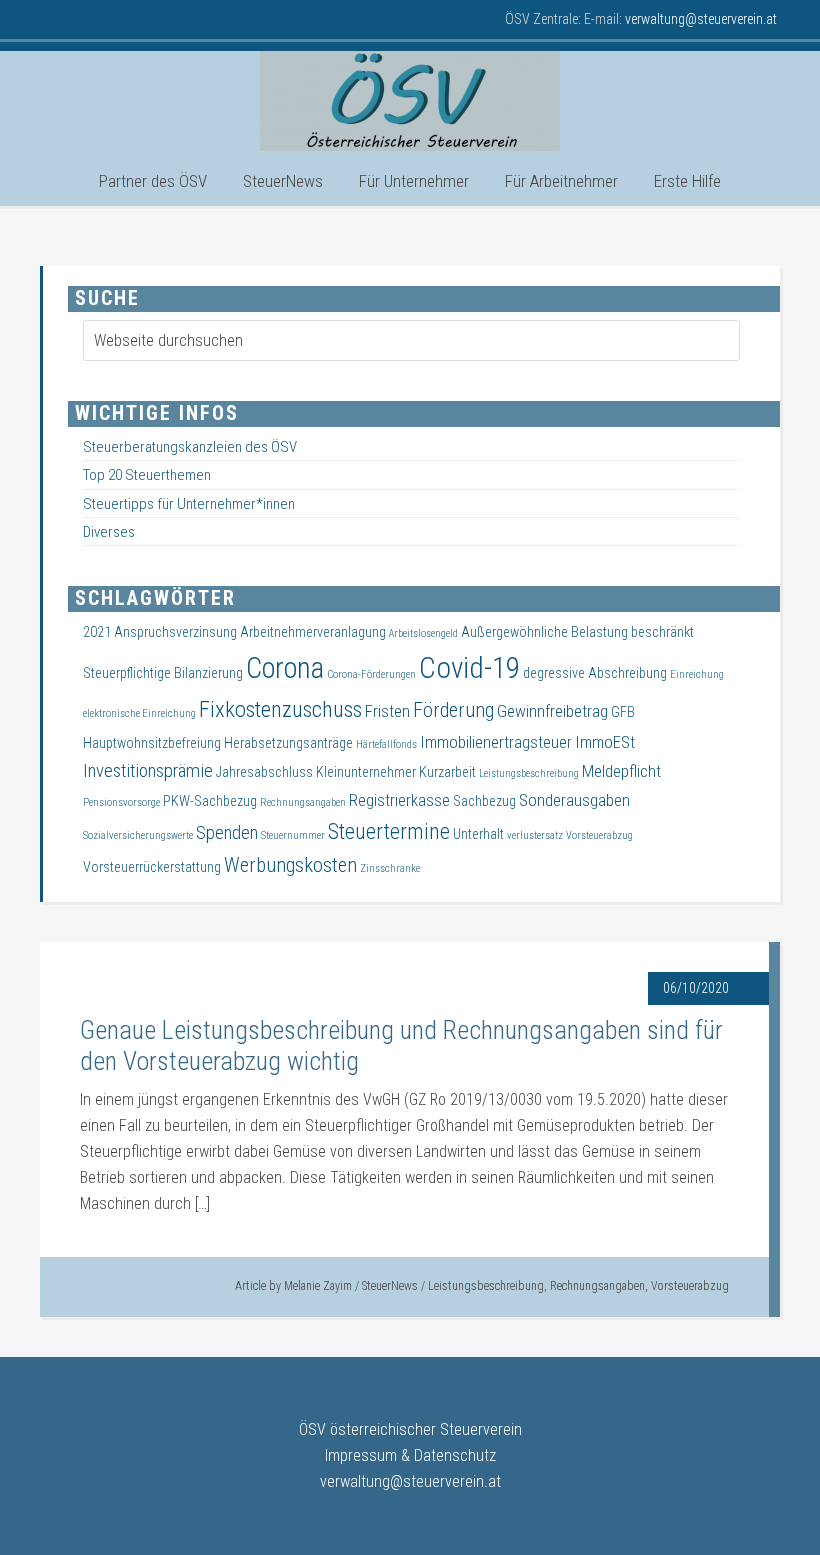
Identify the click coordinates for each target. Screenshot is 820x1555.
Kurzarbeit (447, 772)
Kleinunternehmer (366, 772)
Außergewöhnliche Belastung (544, 632)
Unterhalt (478, 834)
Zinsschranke (390, 868)
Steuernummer (293, 835)
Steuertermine (389, 831)
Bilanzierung (208, 673)
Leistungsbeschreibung (486, 1286)
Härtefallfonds (386, 744)
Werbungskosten (290, 865)
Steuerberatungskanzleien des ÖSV (190, 447)
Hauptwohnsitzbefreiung (152, 743)
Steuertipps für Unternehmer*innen (189, 504)
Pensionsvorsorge (121, 802)
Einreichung (697, 674)
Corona (285, 668)
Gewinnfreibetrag (552, 711)
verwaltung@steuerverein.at (410, 1481)
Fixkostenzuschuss (280, 709)
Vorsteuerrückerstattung (152, 867)
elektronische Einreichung (139, 713)
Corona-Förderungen (371, 674)
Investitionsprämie (148, 771)
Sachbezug (484, 801)
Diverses (109, 532)
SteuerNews (390, 1286)
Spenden (227, 833)
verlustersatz (535, 835)
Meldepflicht (621, 771)
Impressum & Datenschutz (410, 1455)
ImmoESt (605, 742)
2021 (97, 632)
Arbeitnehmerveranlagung (313, 632)
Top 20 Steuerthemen (147, 475)
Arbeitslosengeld (423, 633)
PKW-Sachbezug (210, 801)
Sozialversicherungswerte (138, 835)
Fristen (387, 711)
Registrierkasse (399, 800)
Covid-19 (469, 668)
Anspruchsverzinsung (175, 632)
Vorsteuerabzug (690, 1286)
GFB (623, 712)
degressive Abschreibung (595, 673)
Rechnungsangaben (597, 1286)
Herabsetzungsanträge (288, 743)
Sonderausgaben (574, 800)
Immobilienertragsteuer (496, 742)
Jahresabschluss (264, 772)
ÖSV (410, 101)
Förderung (453, 710)
